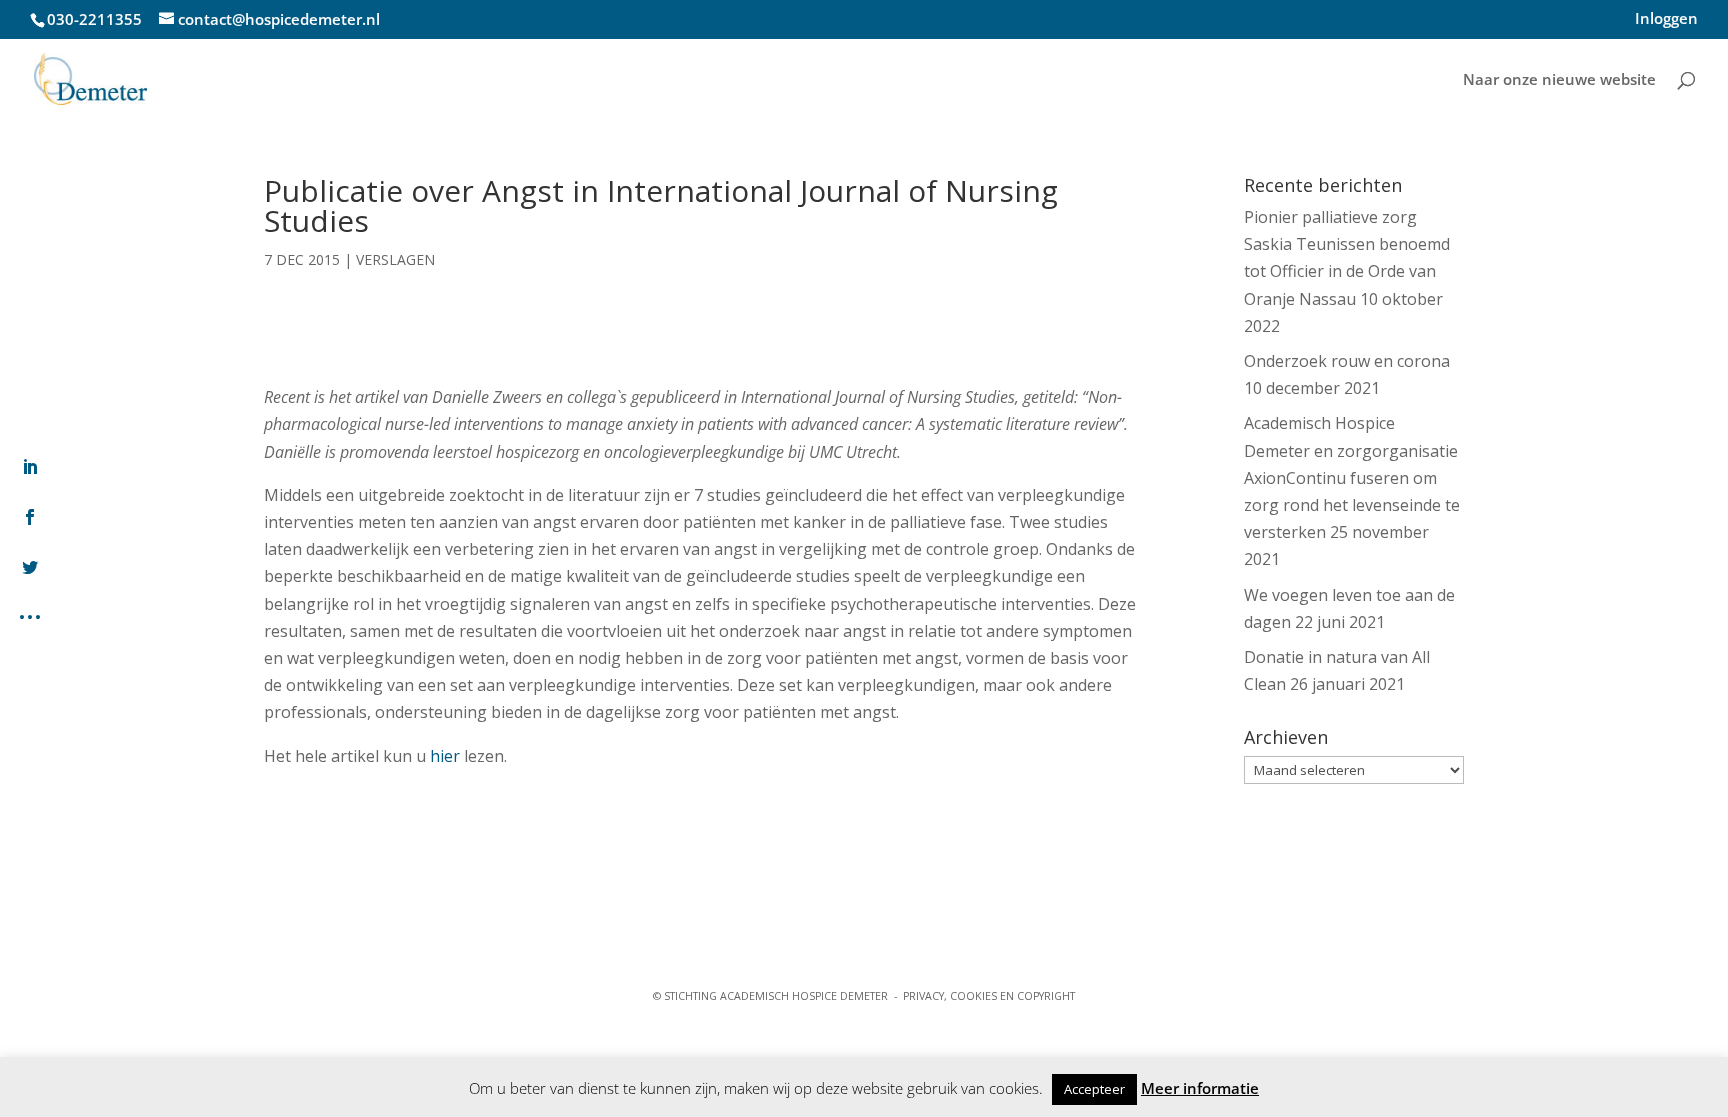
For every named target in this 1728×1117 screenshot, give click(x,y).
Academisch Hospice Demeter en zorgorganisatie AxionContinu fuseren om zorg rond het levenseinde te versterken (1352, 477)
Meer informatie (1200, 1088)
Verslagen (395, 259)
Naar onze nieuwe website (1559, 80)
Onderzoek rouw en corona (1347, 361)
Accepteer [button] (1094, 1089)
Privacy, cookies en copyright (989, 996)
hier (445, 756)
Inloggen (1666, 19)
